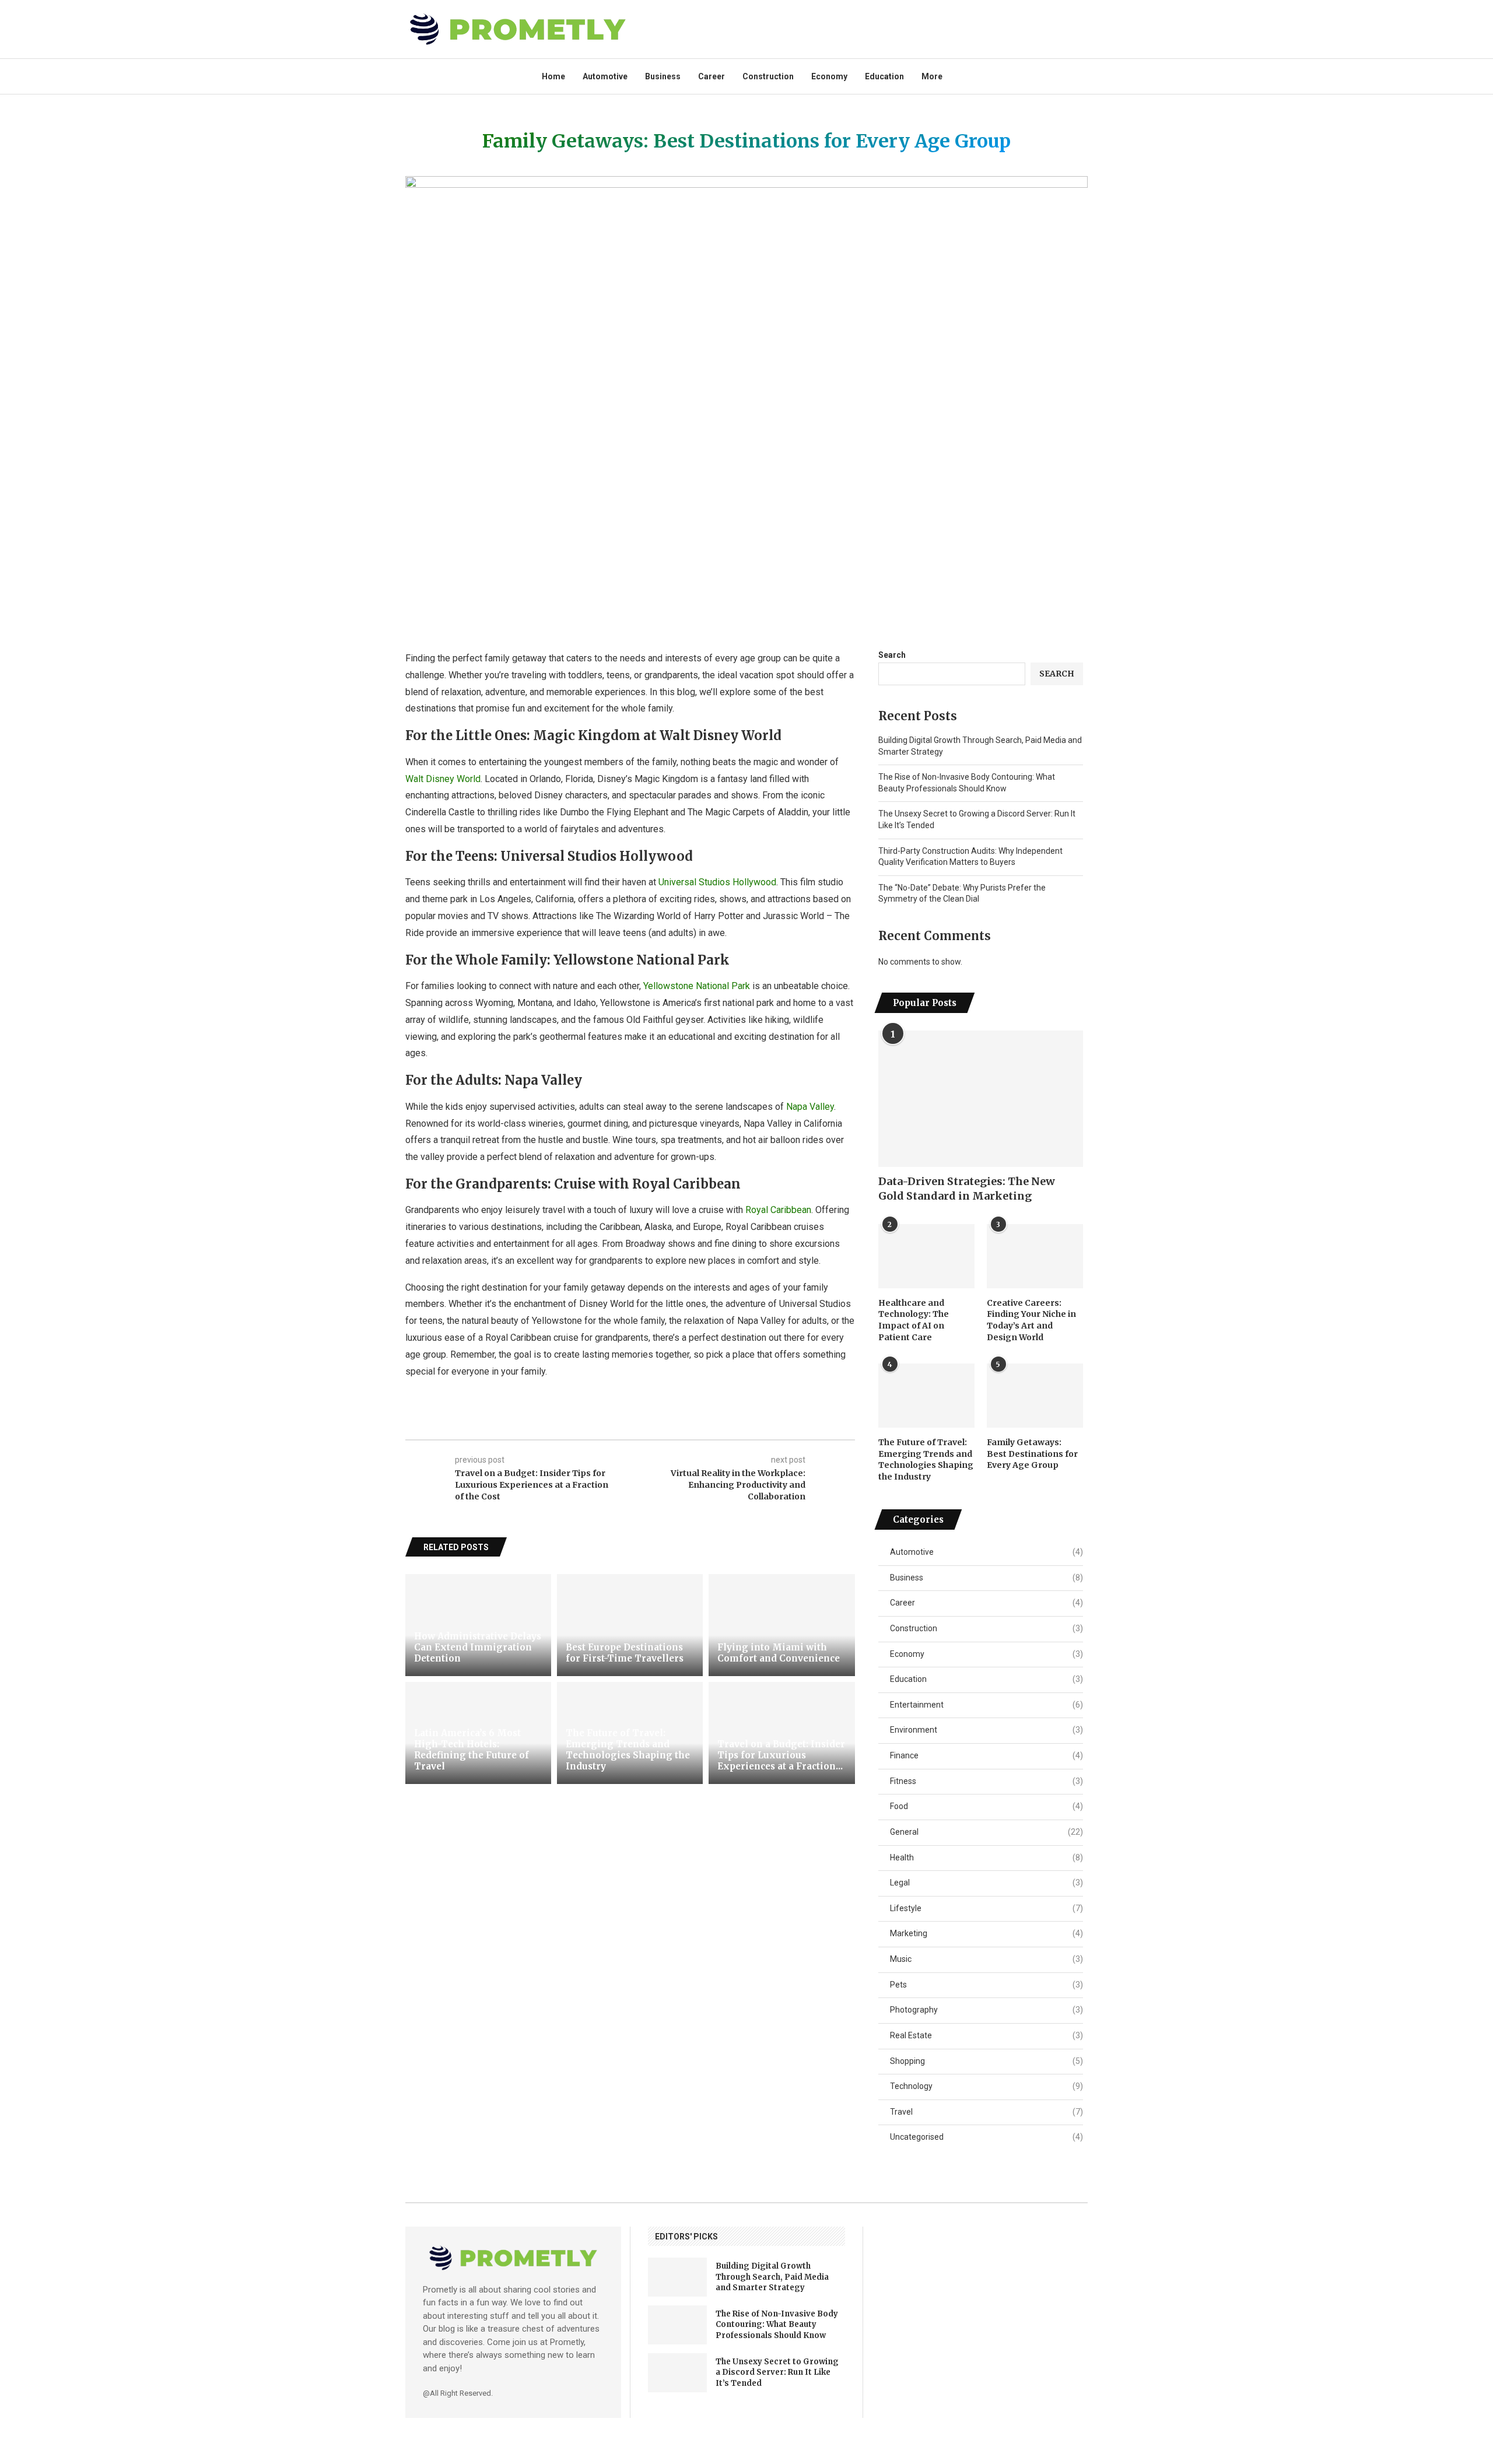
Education (884, 76)
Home (553, 76)
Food (986, 1806)
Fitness (986, 1781)
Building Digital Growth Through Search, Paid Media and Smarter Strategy (772, 2277)
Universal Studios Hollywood (717, 882)
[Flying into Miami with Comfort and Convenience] (781, 1625)
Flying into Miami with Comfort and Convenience (779, 1653)
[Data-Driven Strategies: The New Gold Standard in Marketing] (981, 1099)
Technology (986, 2086)
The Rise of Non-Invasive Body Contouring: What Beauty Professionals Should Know (777, 2324)
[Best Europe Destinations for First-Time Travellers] (630, 1625)
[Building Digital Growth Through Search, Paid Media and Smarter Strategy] (677, 2277)
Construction (768, 76)
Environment (986, 1730)
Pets (986, 1985)
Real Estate (986, 2035)
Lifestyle (986, 1908)
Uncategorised (986, 2137)
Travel (986, 2112)
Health (986, 1857)
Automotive (605, 76)
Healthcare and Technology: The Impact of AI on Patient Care (914, 1320)
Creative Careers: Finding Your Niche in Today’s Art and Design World (1031, 1320)
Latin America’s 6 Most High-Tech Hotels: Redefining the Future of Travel (472, 1750)
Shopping (986, 2061)
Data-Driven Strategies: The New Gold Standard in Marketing (967, 1189)
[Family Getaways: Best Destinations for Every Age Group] (1035, 1396)
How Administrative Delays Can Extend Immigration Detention (478, 1647)
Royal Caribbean (778, 1210)
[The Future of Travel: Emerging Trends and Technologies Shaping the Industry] (926, 1396)
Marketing (986, 1933)
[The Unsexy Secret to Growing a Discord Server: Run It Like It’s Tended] (677, 2373)
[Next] (849, 1548)
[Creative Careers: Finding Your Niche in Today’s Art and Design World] (1035, 1256)
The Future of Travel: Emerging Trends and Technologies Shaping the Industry (628, 1750)
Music (986, 1959)
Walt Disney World (443, 779)
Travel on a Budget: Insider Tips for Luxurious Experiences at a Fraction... (781, 1755)
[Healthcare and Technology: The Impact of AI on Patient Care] (926, 1256)
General (986, 1832)
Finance (986, 1755)
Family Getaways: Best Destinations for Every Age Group (1032, 1454)
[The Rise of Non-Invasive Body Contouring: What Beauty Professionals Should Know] (677, 2325)
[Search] (1082, 76)
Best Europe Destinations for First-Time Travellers (625, 1653)
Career (712, 76)
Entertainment (986, 1705)
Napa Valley (810, 1107)
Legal (986, 1883)
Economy (829, 76)
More (932, 76)
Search (892, 655)
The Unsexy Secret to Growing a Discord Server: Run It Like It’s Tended (777, 2372)
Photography (986, 2010)
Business (663, 76)
